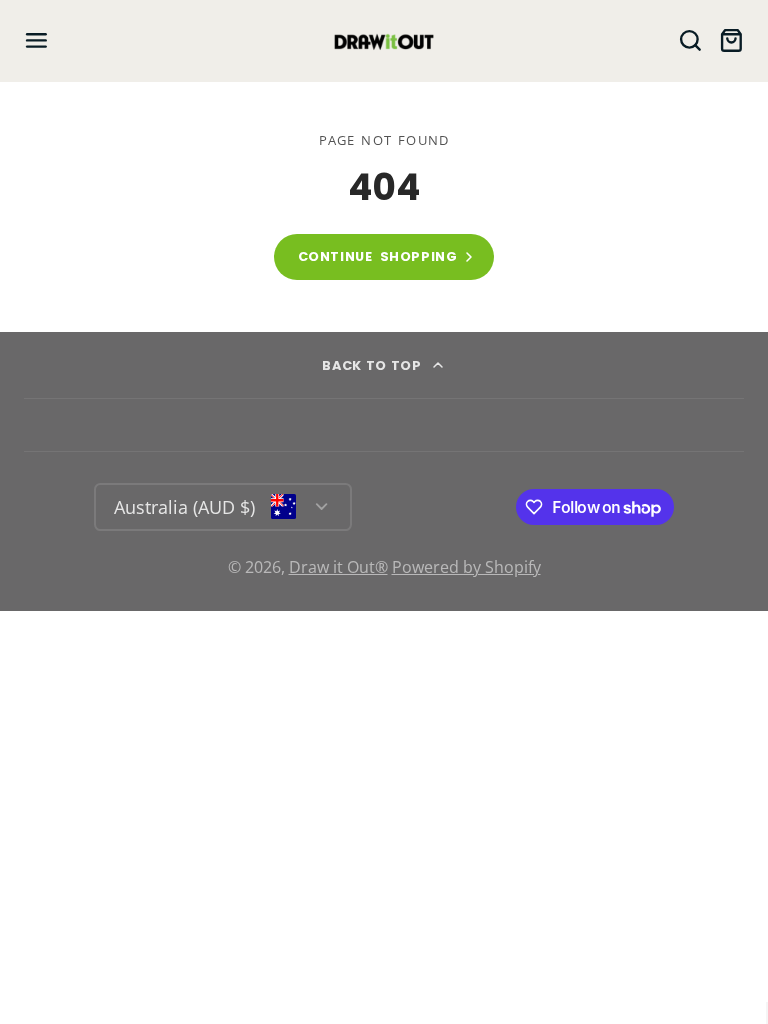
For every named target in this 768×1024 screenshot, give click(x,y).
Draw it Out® (338, 567)
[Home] (384, 41)
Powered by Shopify (466, 567)
